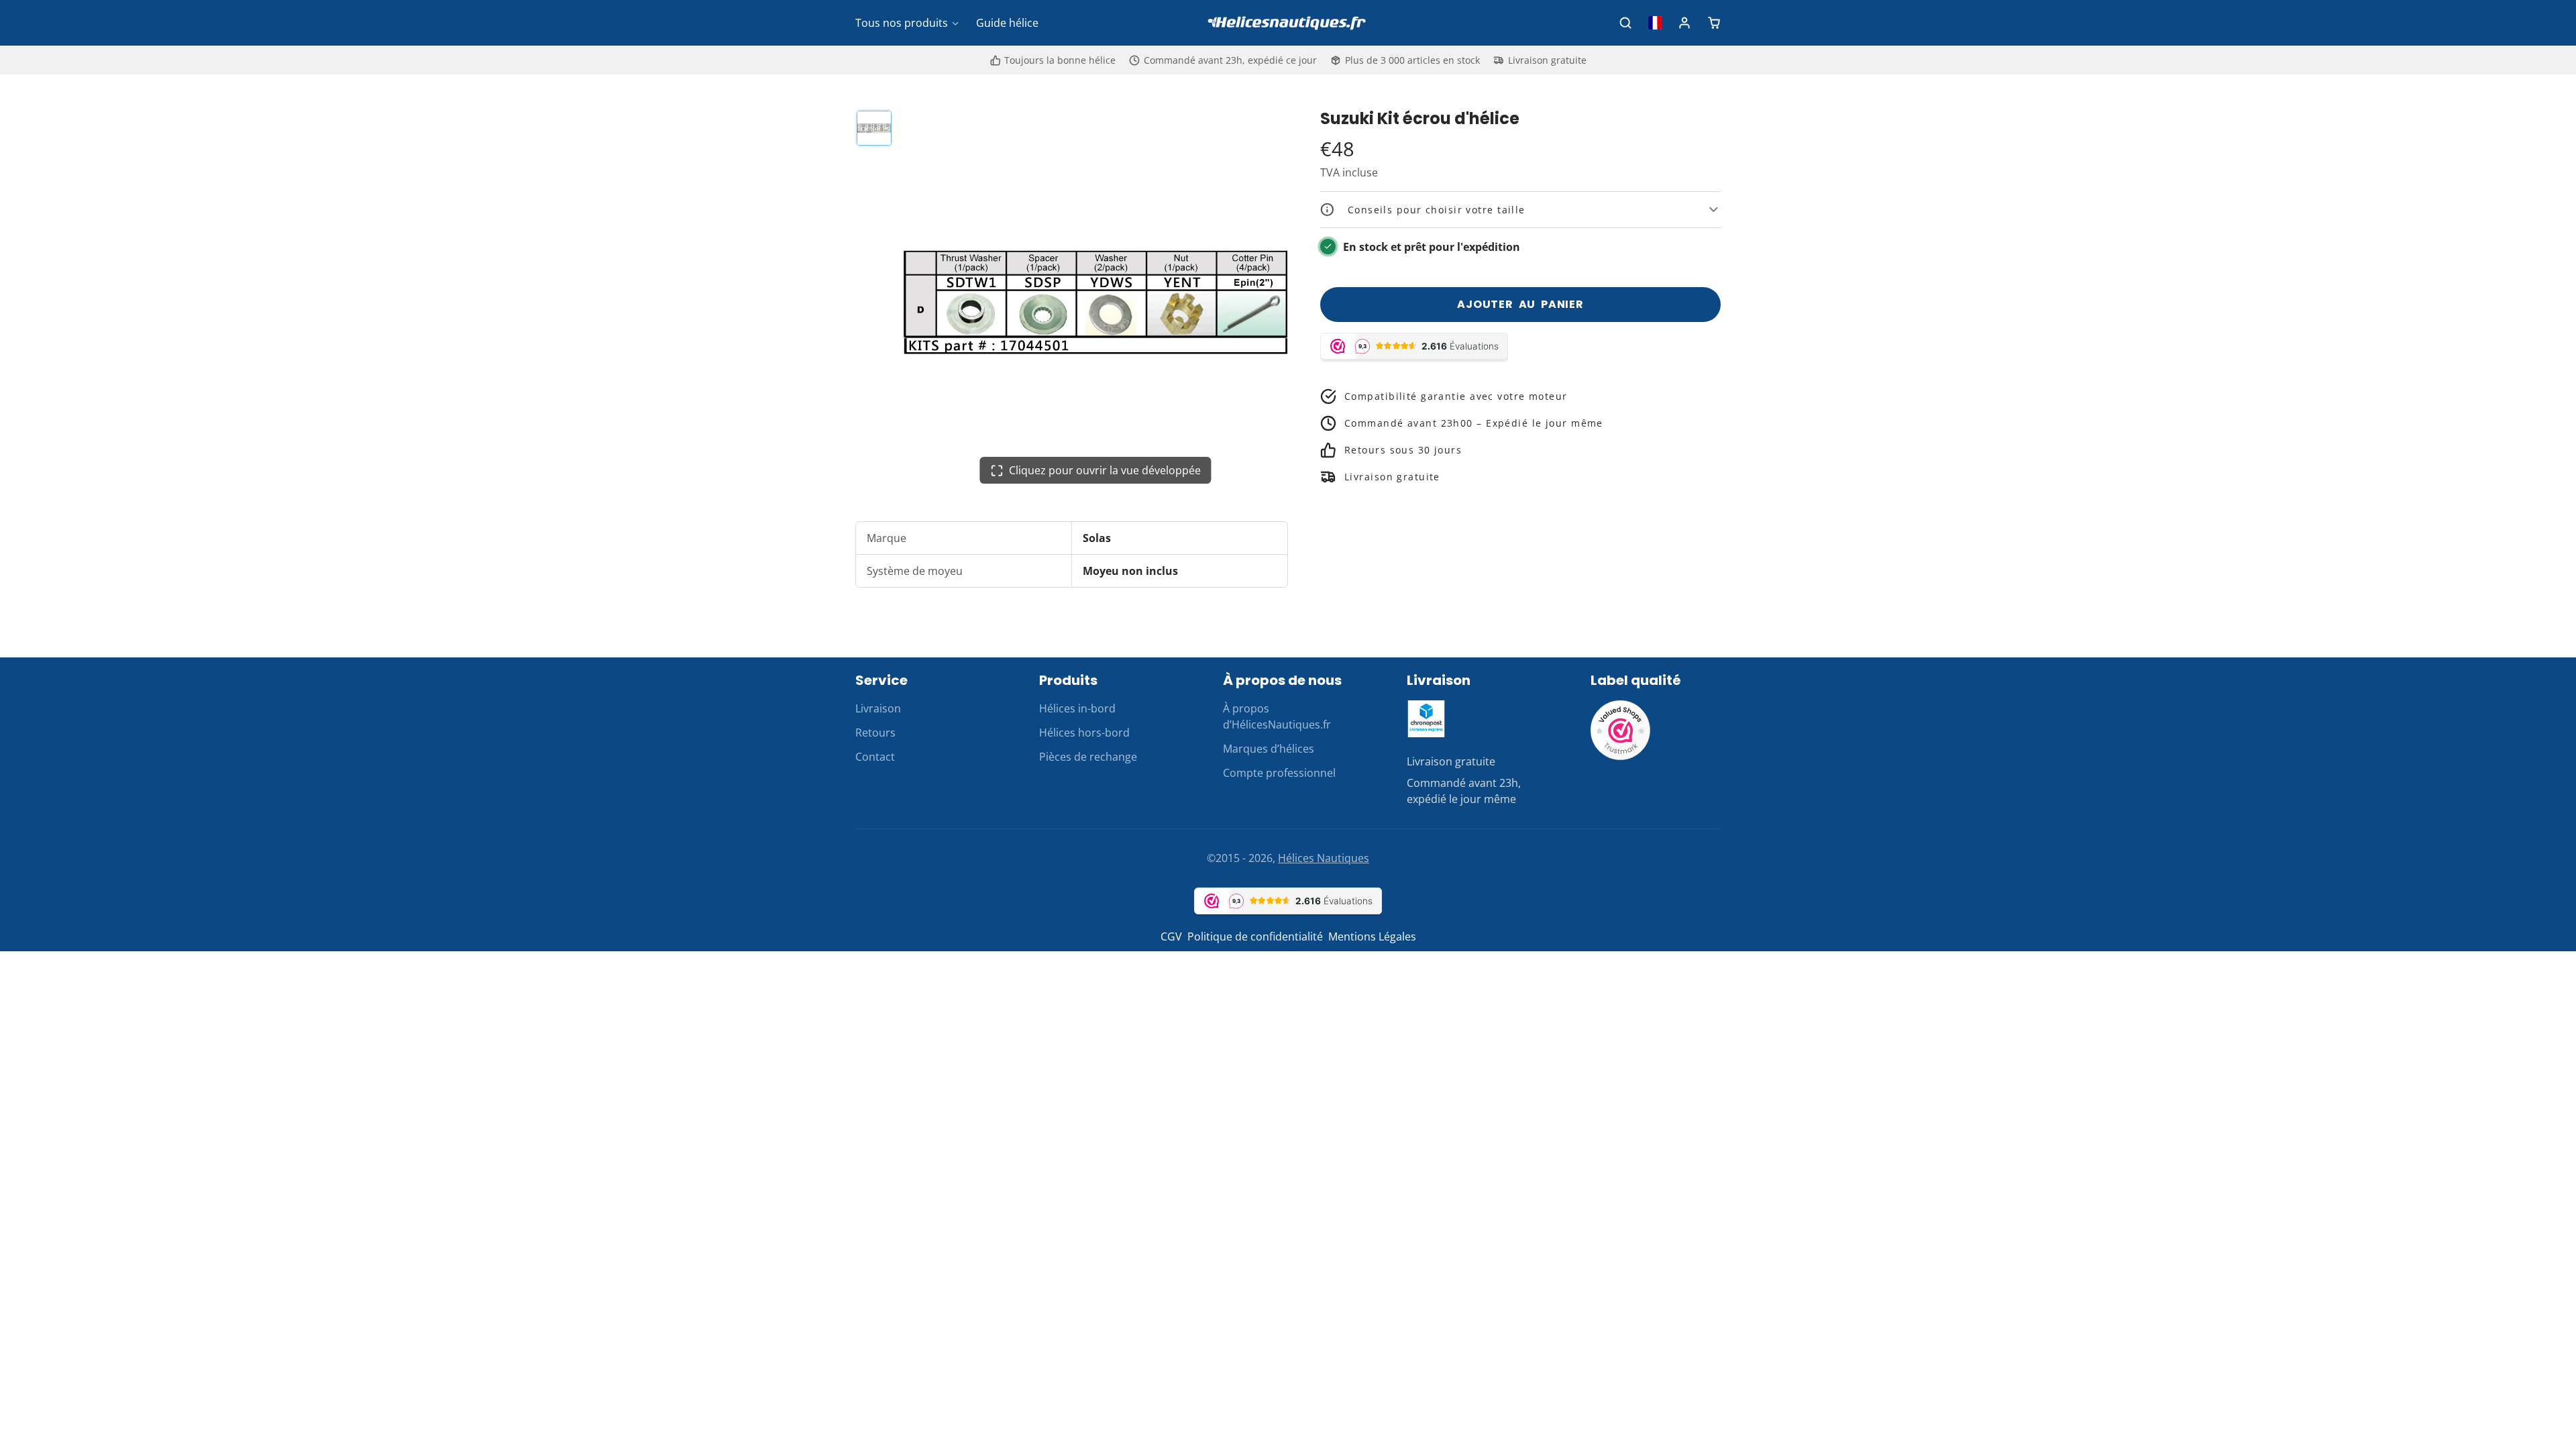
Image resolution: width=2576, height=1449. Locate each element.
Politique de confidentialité (1255, 936)
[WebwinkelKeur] (1621, 757)
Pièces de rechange (1088, 757)
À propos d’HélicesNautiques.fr (1277, 716)
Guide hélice (1007, 23)
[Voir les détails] (1426, 719)
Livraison (878, 708)
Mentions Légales (1372, 936)
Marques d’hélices (1269, 749)
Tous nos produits (902, 23)
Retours (875, 733)
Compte (1684, 23)
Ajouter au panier (1520, 304)
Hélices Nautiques (1324, 858)
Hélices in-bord (1077, 708)
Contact (875, 757)
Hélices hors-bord (1084, 733)
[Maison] (1288, 23)
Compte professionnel (1279, 773)
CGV (1171, 936)
